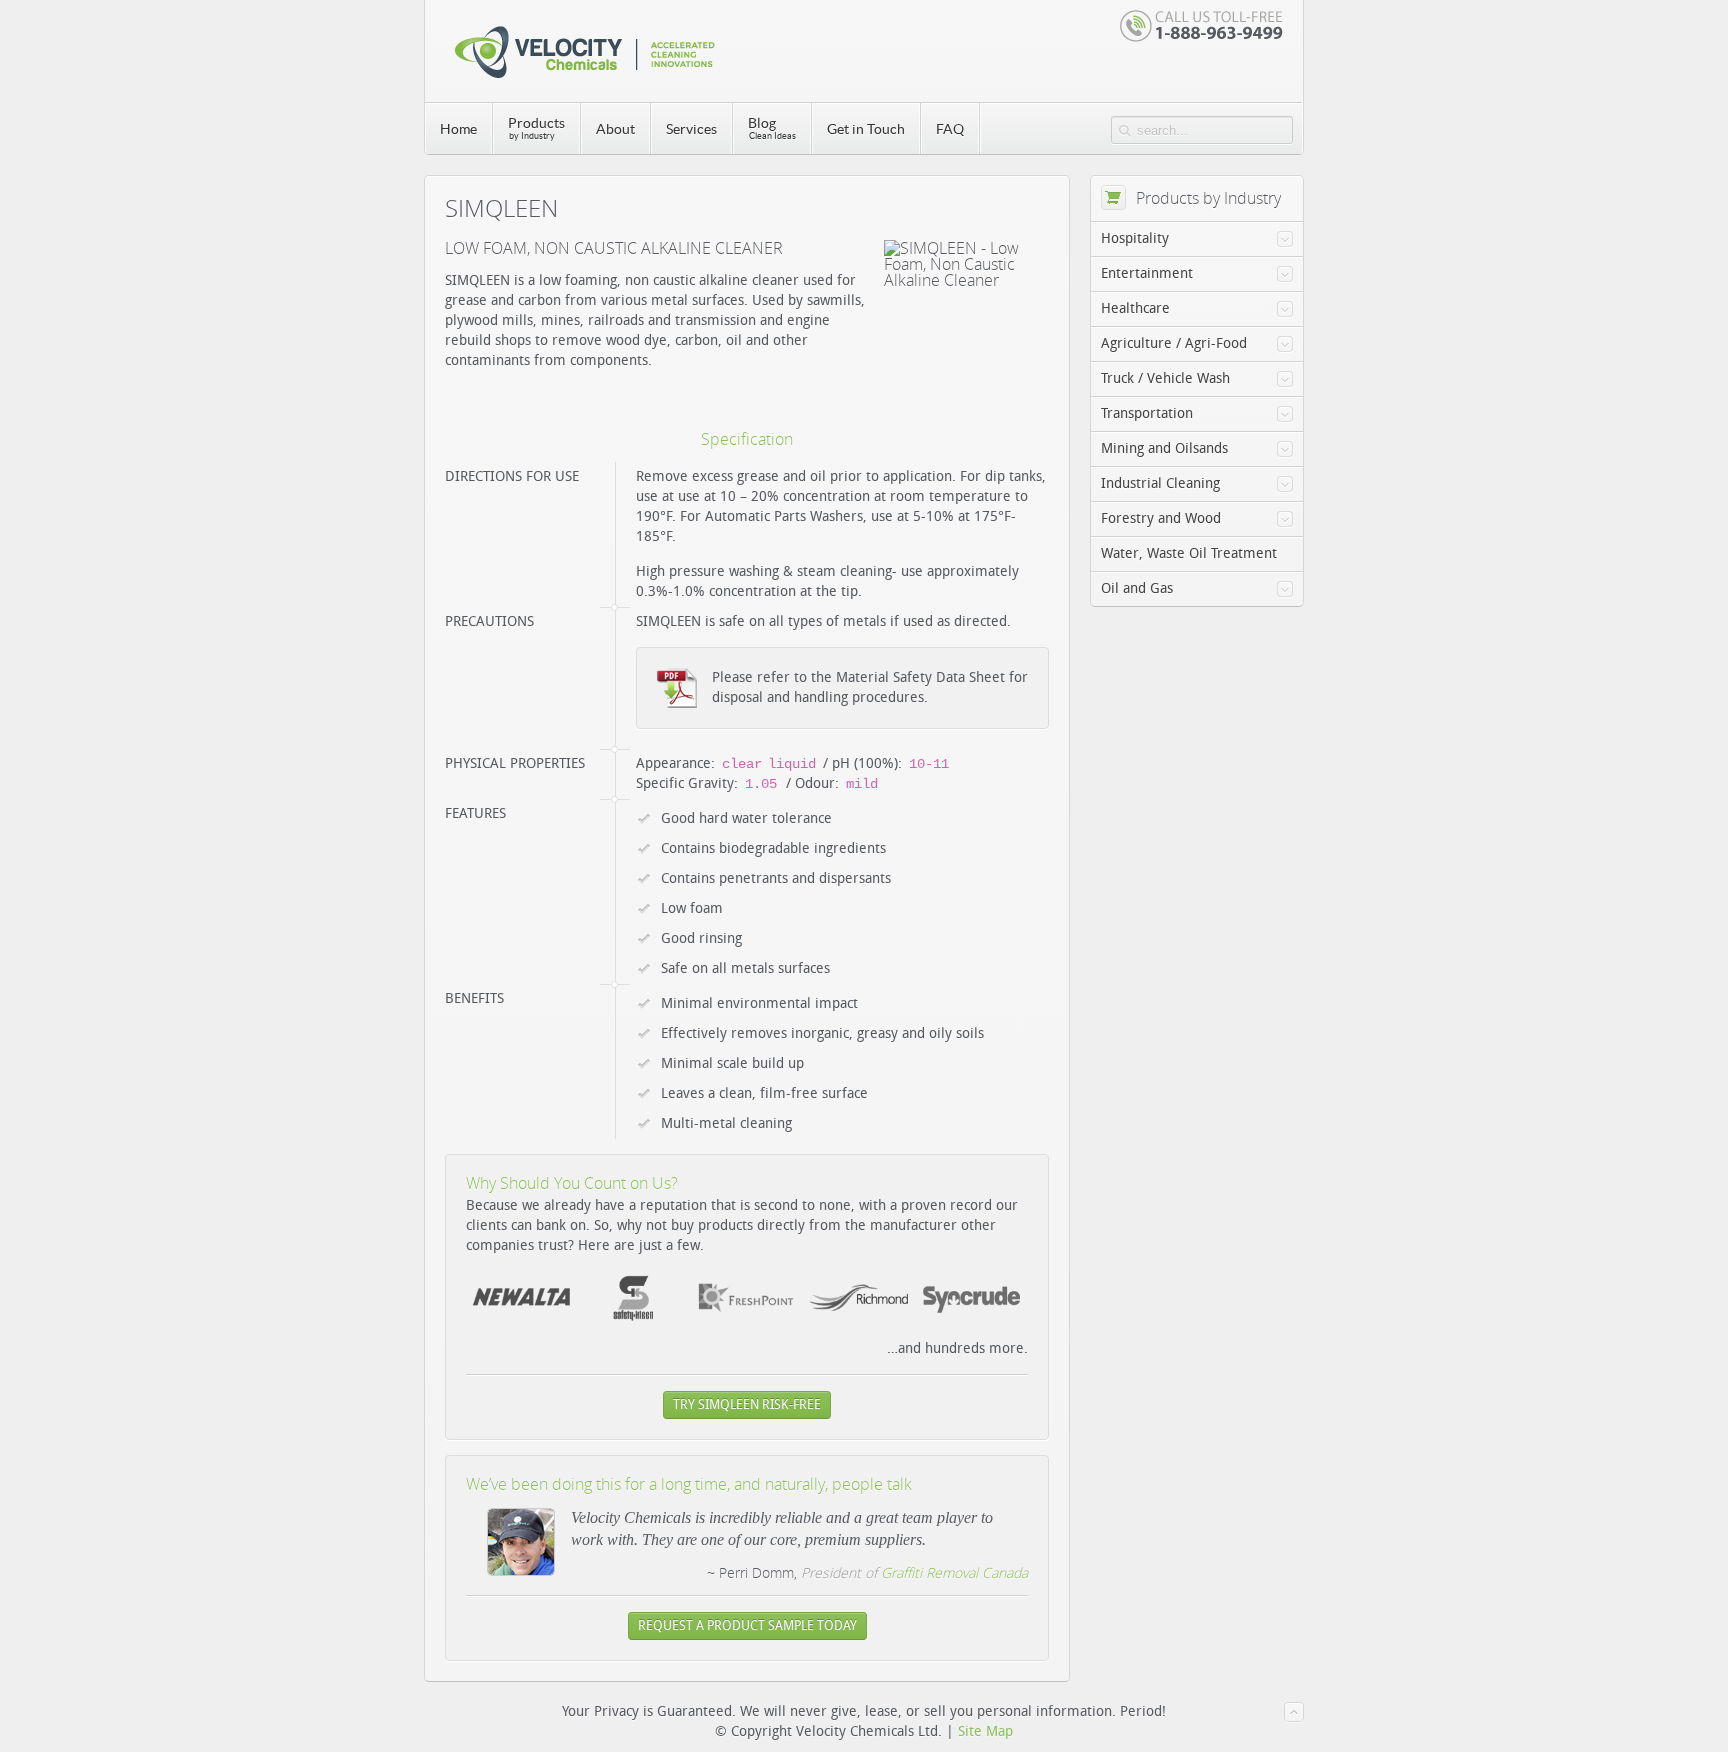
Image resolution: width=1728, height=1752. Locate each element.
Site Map (985, 1731)
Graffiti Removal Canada (954, 1572)
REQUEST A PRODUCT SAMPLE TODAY (747, 1625)
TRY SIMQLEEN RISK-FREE (747, 1404)
